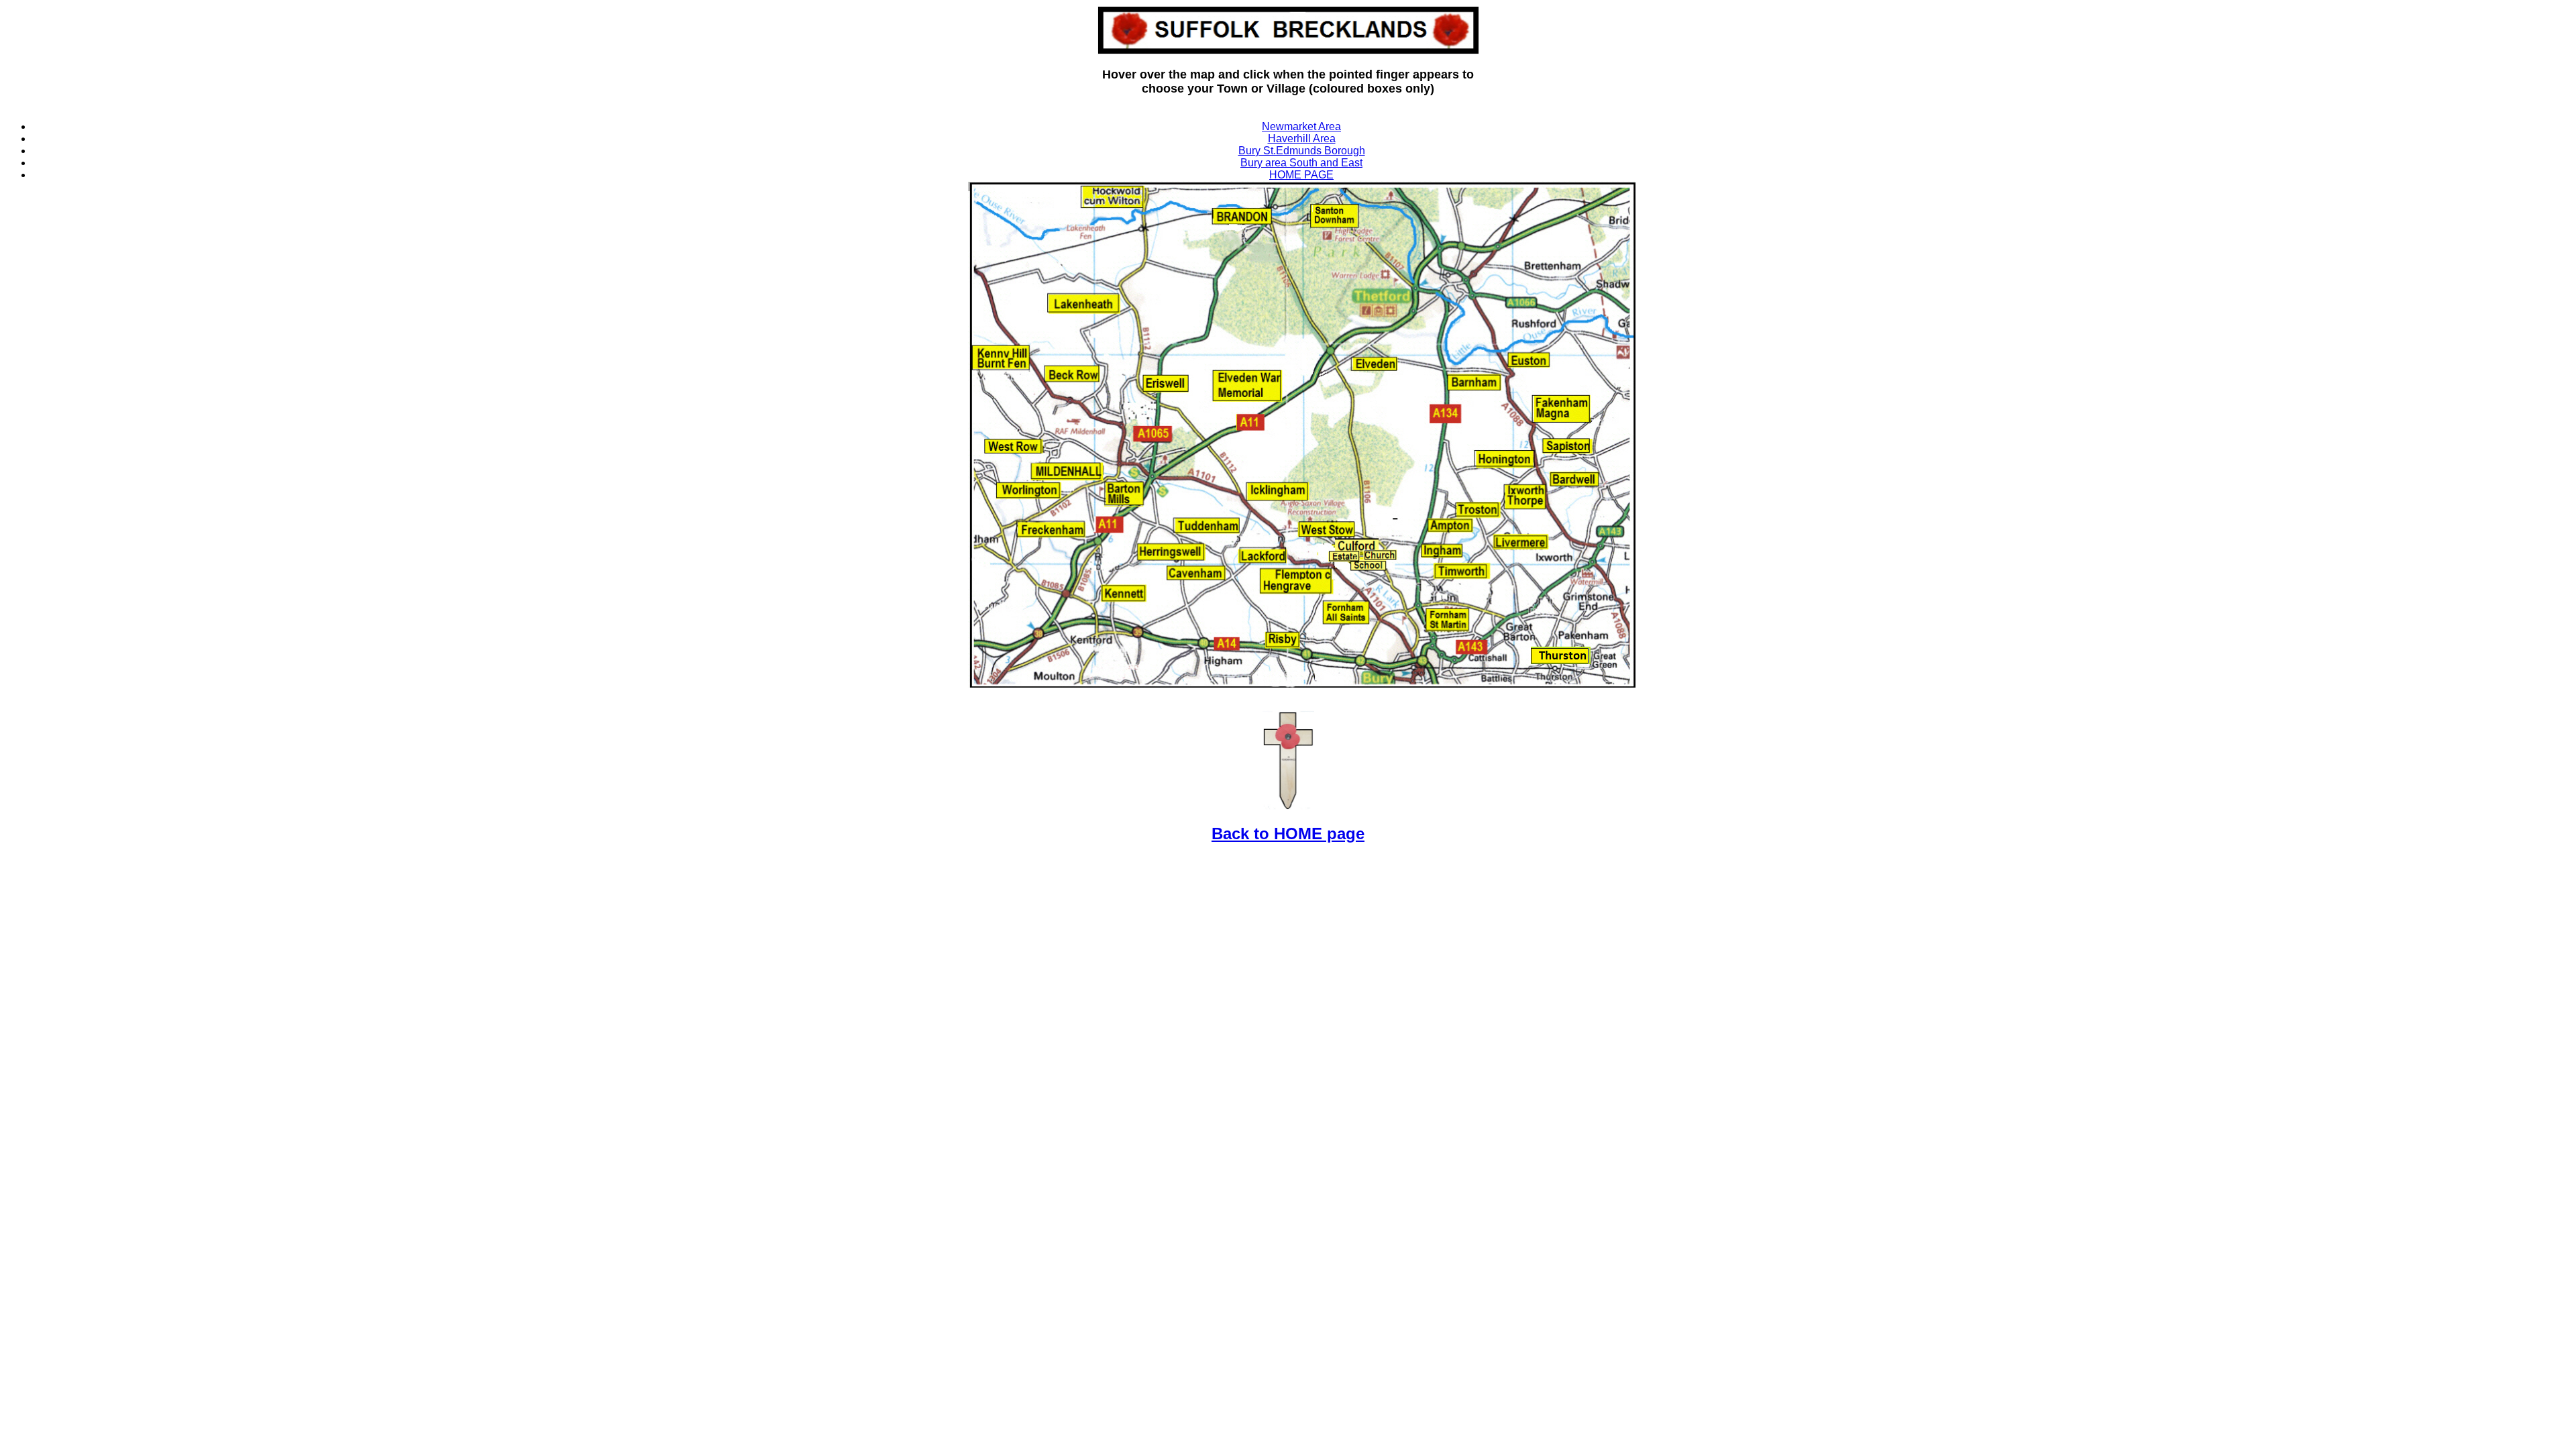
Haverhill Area (1302, 139)
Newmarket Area (1301, 126)
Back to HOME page (1288, 834)
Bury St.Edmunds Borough (1302, 151)
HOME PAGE (1301, 175)
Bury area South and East (1301, 163)
